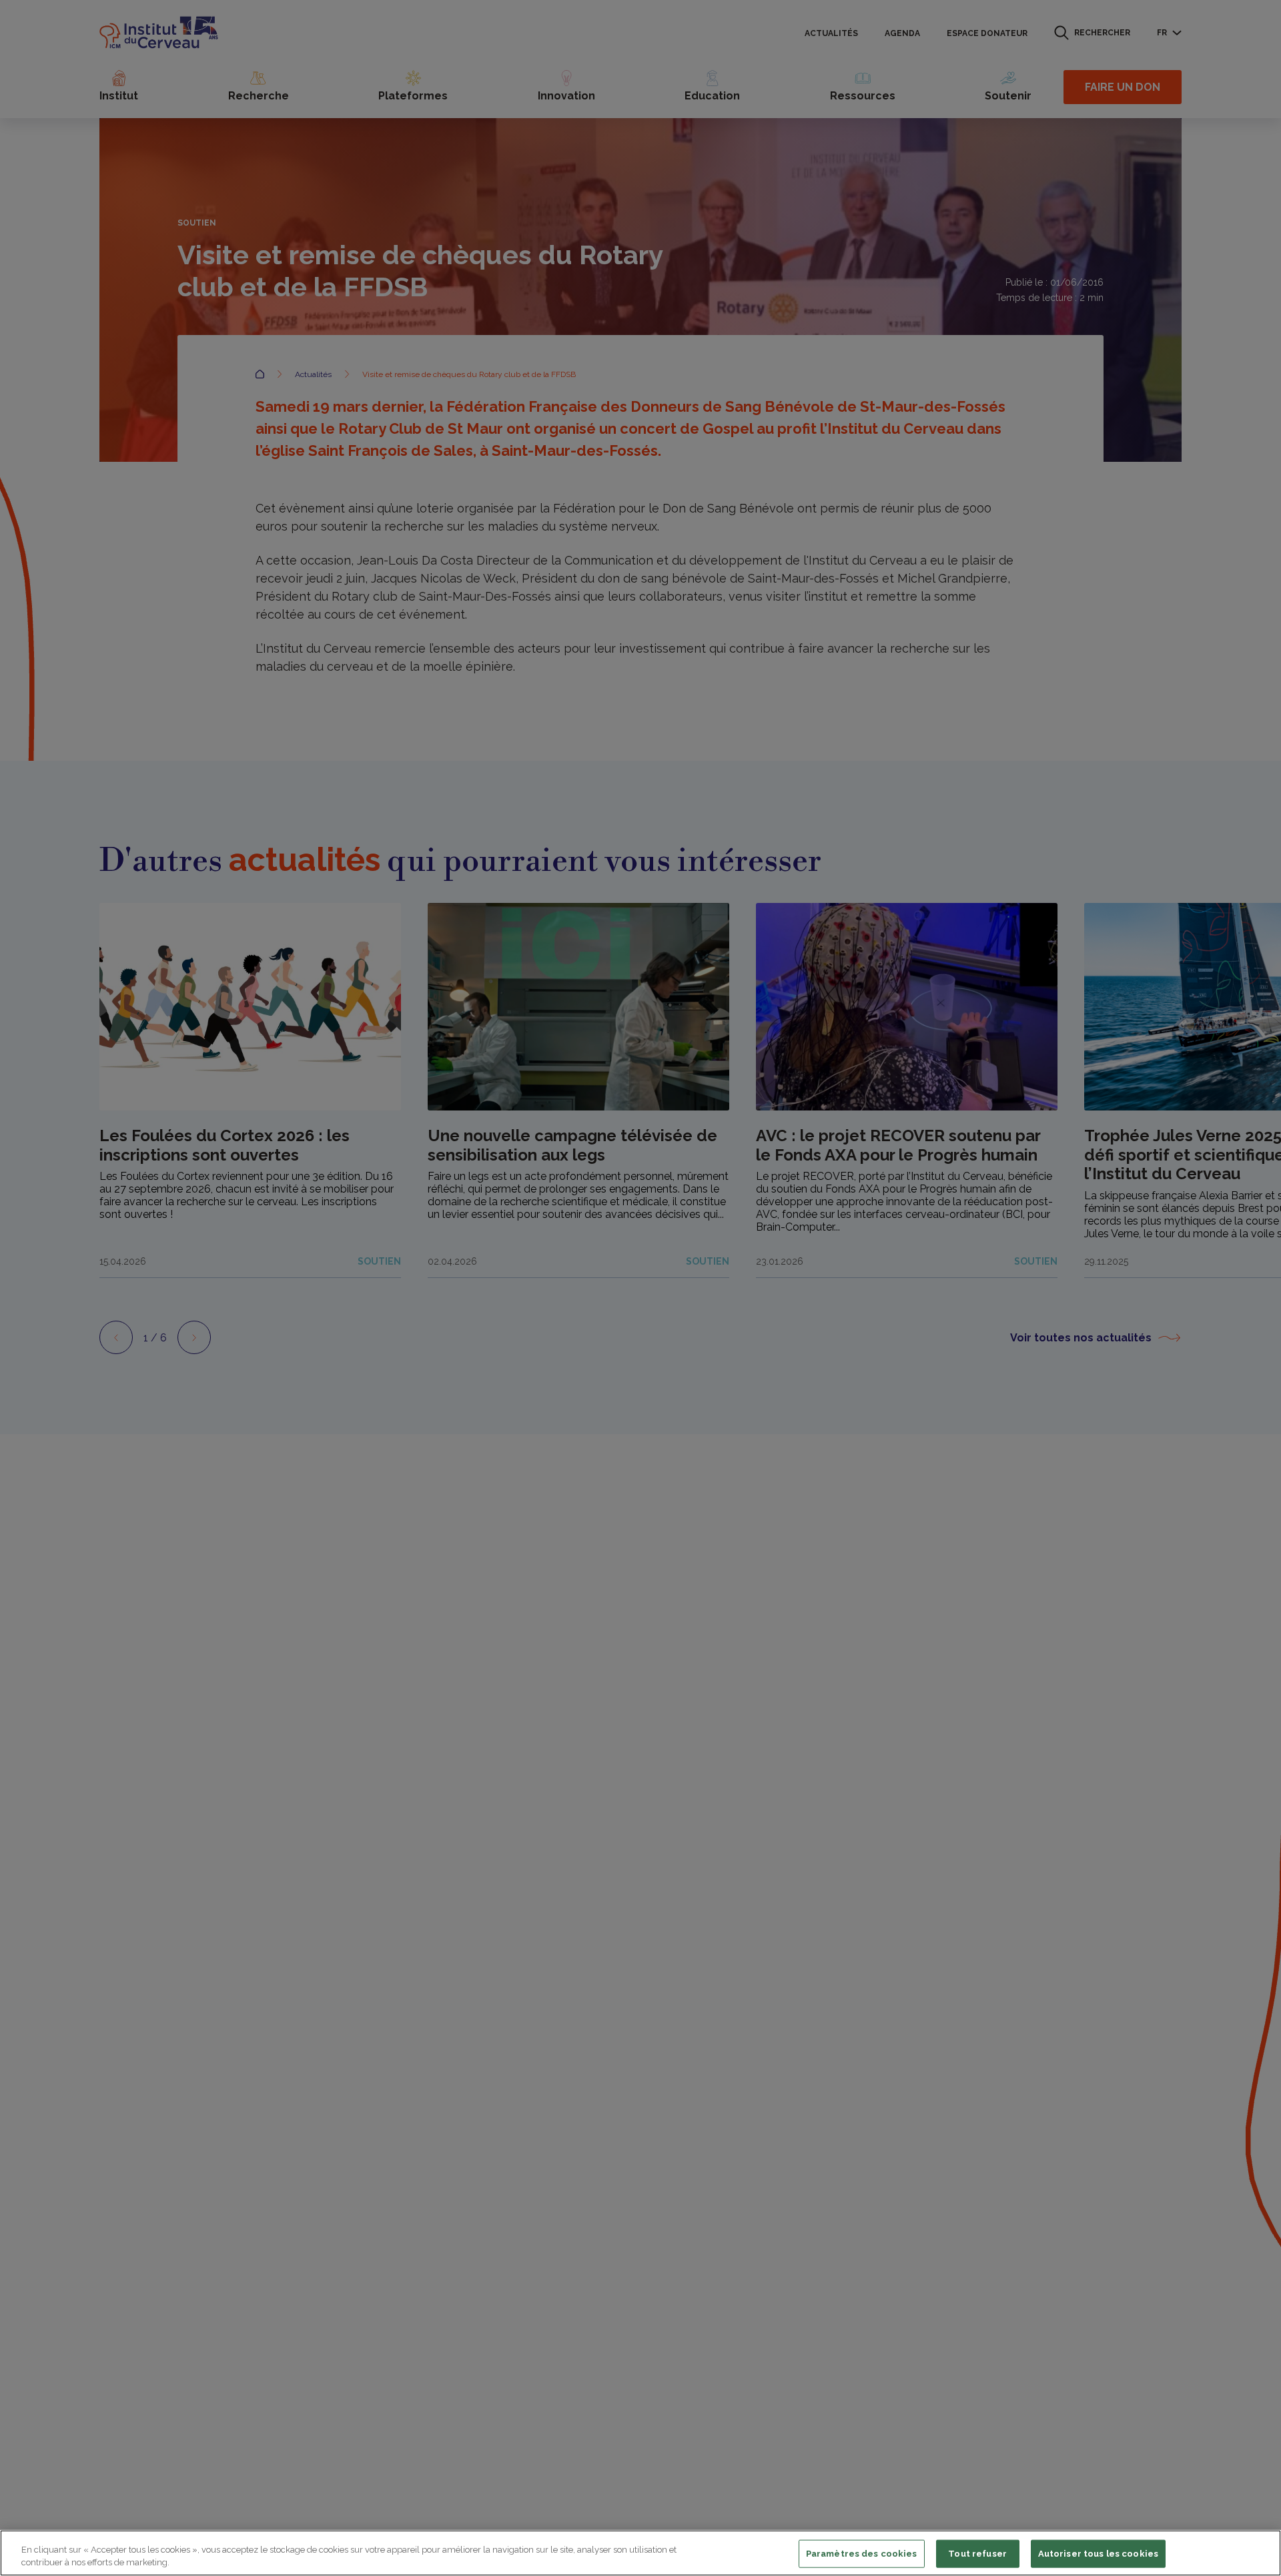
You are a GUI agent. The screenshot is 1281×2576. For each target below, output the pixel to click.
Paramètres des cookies (862, 2554)
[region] (640, 2553)
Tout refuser (977, 2554)
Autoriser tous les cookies (1098, 2554)
